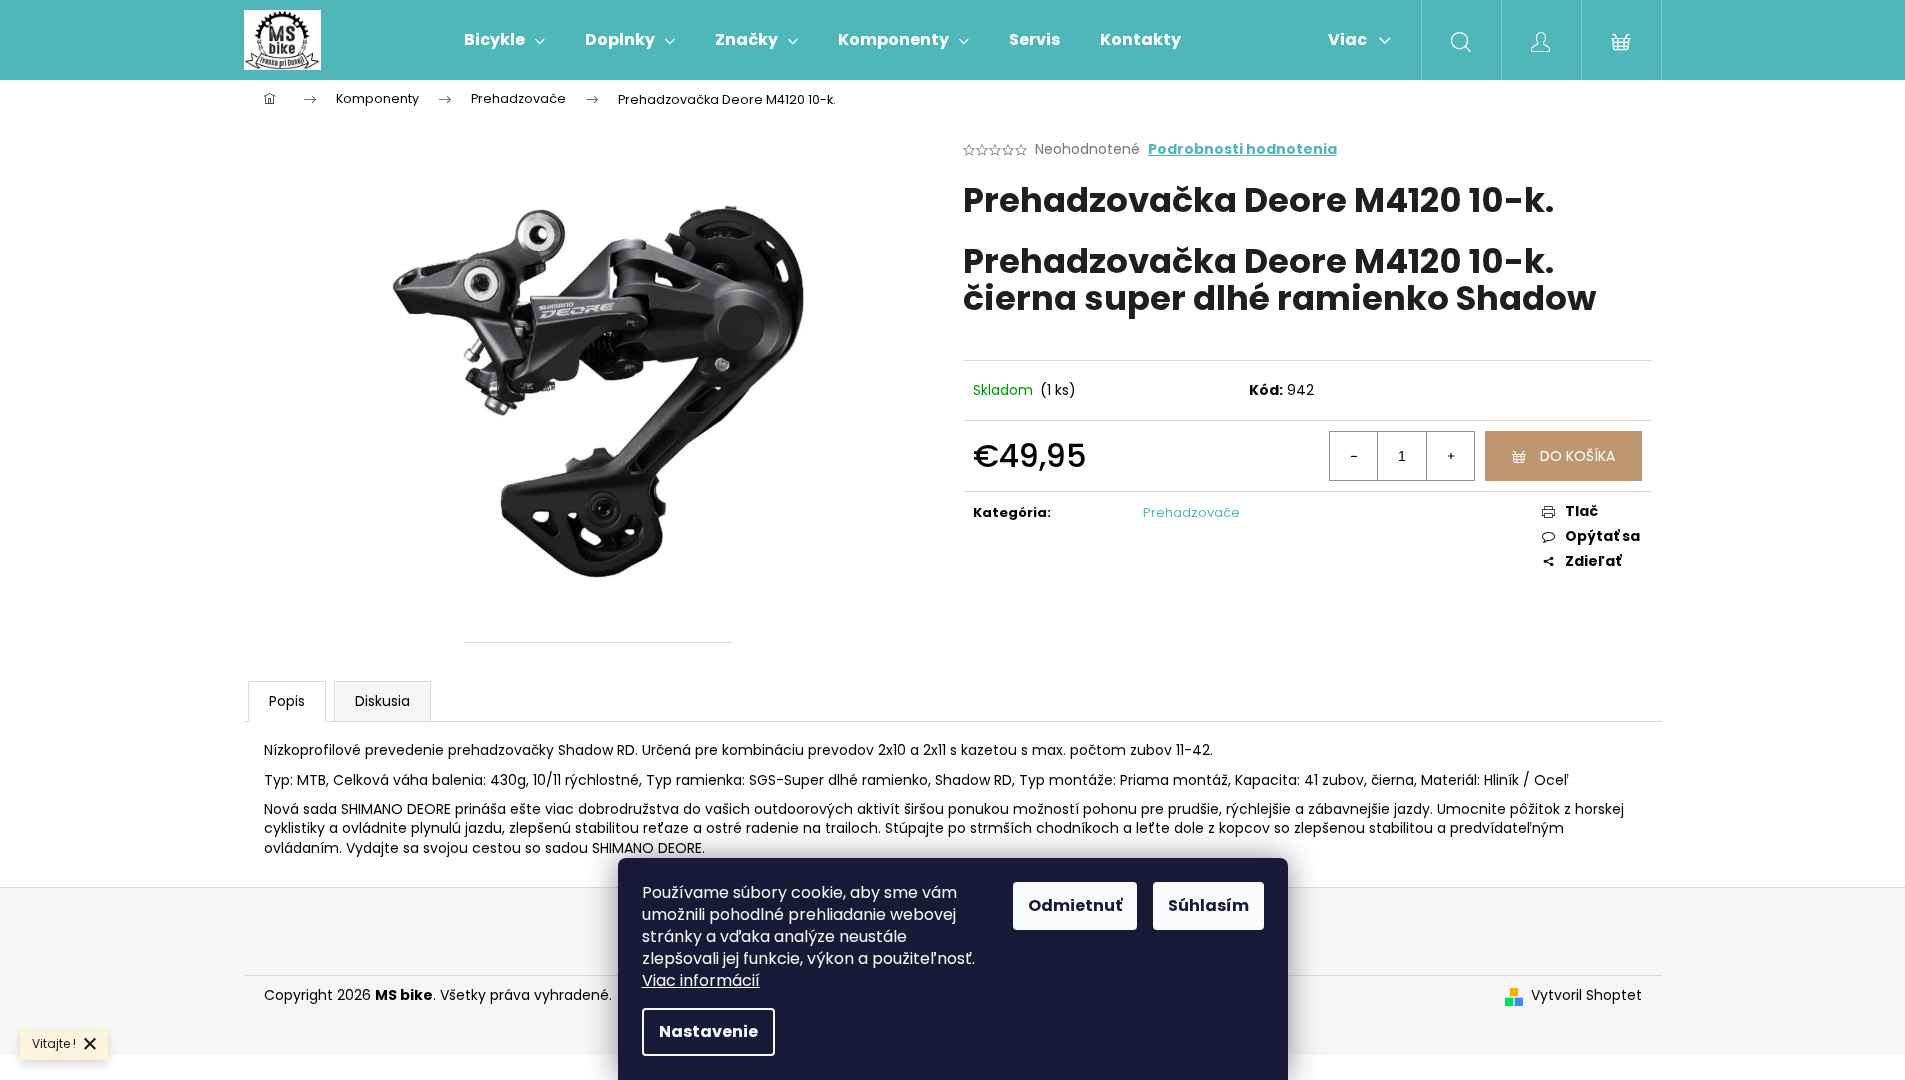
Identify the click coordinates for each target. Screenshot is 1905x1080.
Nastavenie (708, 1031)
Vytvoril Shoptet (1586, 995)
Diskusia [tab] (382, 701)
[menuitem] (504, 40)
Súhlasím (1208, 905)
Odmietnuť (1075, 905)
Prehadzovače (1191, 512)
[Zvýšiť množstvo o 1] (1450, 456)
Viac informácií (701, 980)
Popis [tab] (287, 701)
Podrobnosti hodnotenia (1242, 149)
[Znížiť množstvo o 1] (1354, 456)
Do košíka (1577, 456)
